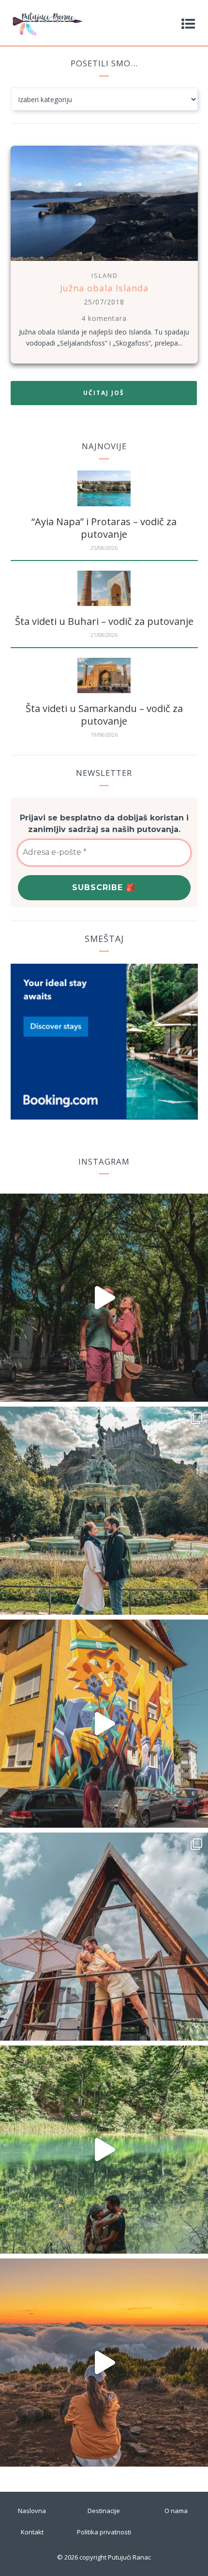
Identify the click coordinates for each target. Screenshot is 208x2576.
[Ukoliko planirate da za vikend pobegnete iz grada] (104, 2150)
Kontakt (32, 2532)
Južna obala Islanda (104, 288)
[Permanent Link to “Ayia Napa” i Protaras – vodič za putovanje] (104, 504)
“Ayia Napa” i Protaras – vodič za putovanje (104, 528)
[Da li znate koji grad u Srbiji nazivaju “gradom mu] (104, 1724)
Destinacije (104, 2511)
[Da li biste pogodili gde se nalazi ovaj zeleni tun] (104, 1298)
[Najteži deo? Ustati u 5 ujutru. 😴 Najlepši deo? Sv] (104, 2363)
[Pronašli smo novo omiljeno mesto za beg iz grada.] (104, 1937)
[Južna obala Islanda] (104, 262)
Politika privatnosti (104, 2532)
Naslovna (32, 2511)
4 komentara (104, 318)
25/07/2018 (104, 302)
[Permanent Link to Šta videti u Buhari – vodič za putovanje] (104, 603)
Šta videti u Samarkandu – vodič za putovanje (104, 715)
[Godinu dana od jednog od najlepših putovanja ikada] (104, 1511)
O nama (176, 2511)
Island (105, 275)
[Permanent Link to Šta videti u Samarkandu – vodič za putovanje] (104, 690)
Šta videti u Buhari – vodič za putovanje (104, 621)
